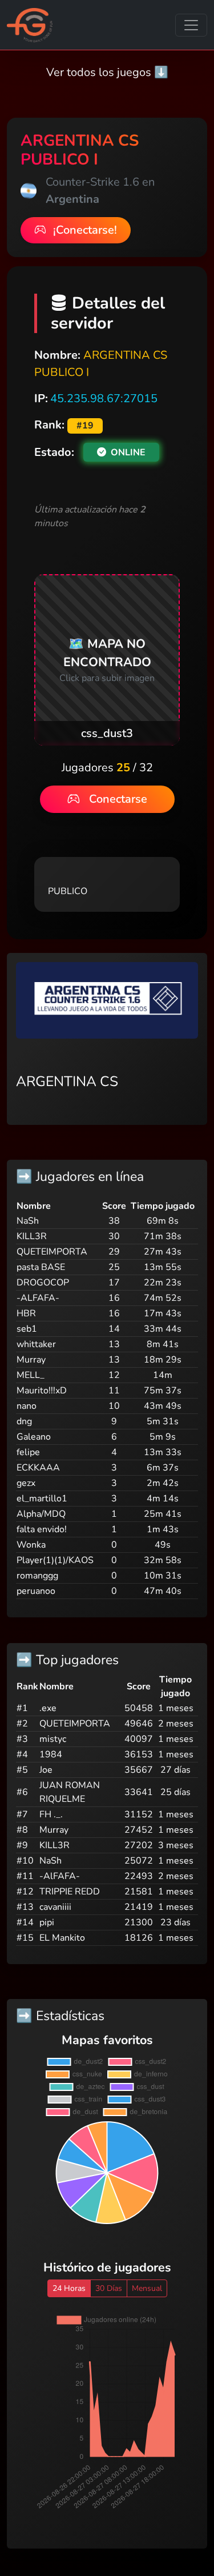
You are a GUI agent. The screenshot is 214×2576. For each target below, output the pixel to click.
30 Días (109, 2288)
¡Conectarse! (84, 230)
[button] (107, 660)
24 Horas (69, 2288)
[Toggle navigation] (191, 25)
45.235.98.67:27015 (104, 398)
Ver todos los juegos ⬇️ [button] (107, 72)
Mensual (147, 2288)
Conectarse (118, 799)
